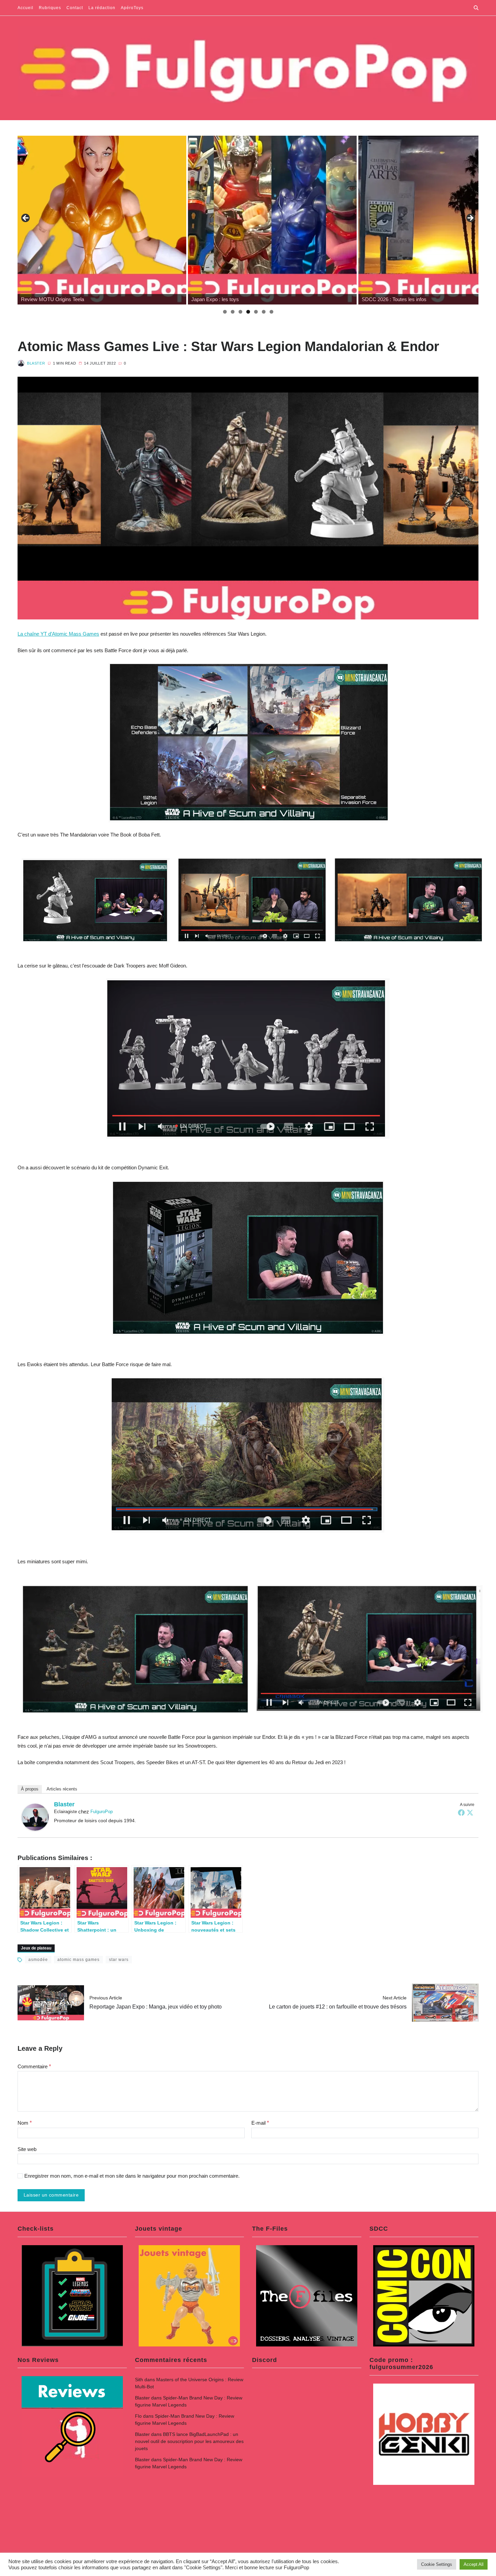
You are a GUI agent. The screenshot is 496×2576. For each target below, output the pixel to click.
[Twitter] (470, 1812)
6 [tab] (264, 312)
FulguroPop (102, 1812)
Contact (75, 8)
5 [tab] (256, 312)
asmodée (38, 1960)
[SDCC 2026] (272, 220)
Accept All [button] (474, 2564)
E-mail (260, 2123)
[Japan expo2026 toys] (102, 220)
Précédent (26, 218)
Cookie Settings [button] (437, 2564)
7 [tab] (271, 312)
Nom (25, 2123)
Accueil (25, 8)
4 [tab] (248, 312)
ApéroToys (132, 8)
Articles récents (62, 1789)
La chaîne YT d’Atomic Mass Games (58, 634)
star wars (119, 1960)
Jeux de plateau (36, 1948)
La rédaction (102, 8)
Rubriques (50, 8)
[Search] (476, 8)
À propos (30, 1789)
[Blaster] (35, 1817)
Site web (27, 2149)
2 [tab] (233, 312)
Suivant (470, 218)
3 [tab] (240, 312)
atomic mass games (78, 1960)
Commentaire (34, 2066)
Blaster (36, 363)
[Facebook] (461, 1812)
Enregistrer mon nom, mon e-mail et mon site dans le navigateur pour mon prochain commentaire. (132, 2176)
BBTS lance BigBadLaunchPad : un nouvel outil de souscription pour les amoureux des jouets (189, 2441)
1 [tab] (225, 312)
